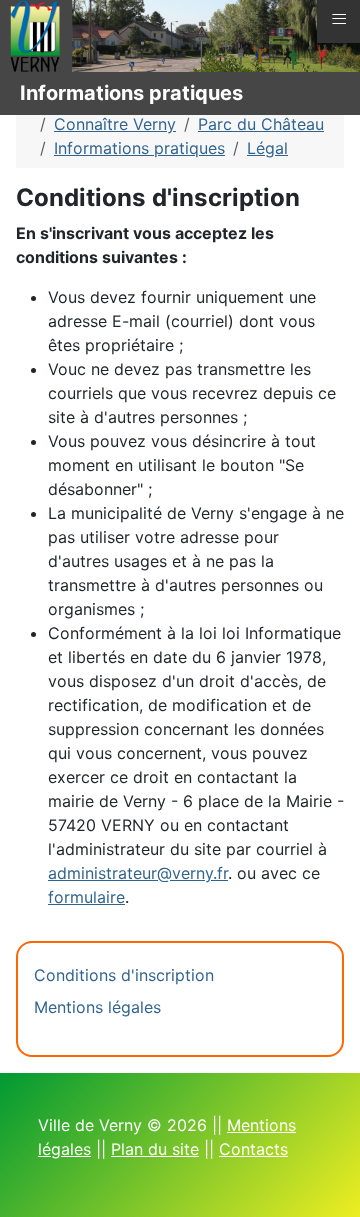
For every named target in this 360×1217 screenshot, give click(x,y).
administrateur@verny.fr (138, 873)
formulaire (86, 897)
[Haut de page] (325, 1180)
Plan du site (155, 1149)
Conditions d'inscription (124, 975)
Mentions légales (97, 1007)
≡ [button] (339, 19)
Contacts (253, 1149)
